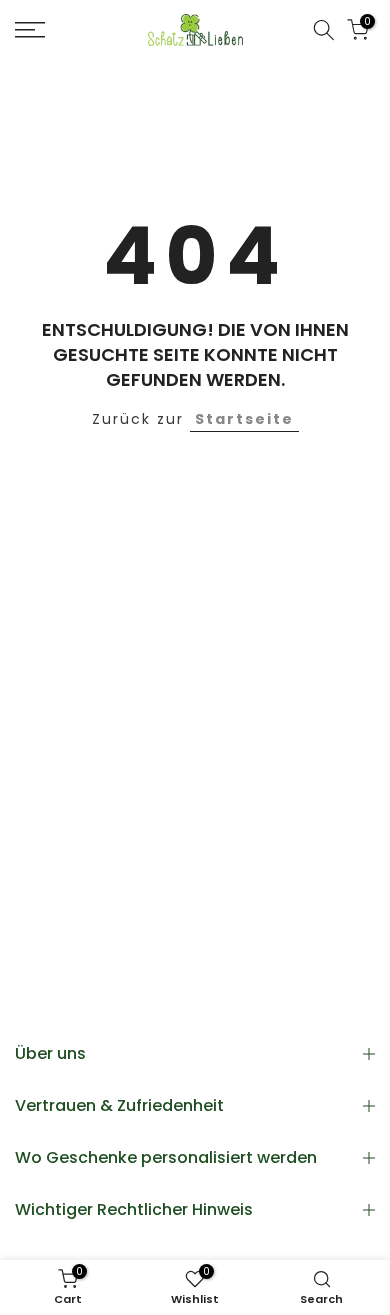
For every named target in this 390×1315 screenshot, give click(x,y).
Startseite (244, 419)
